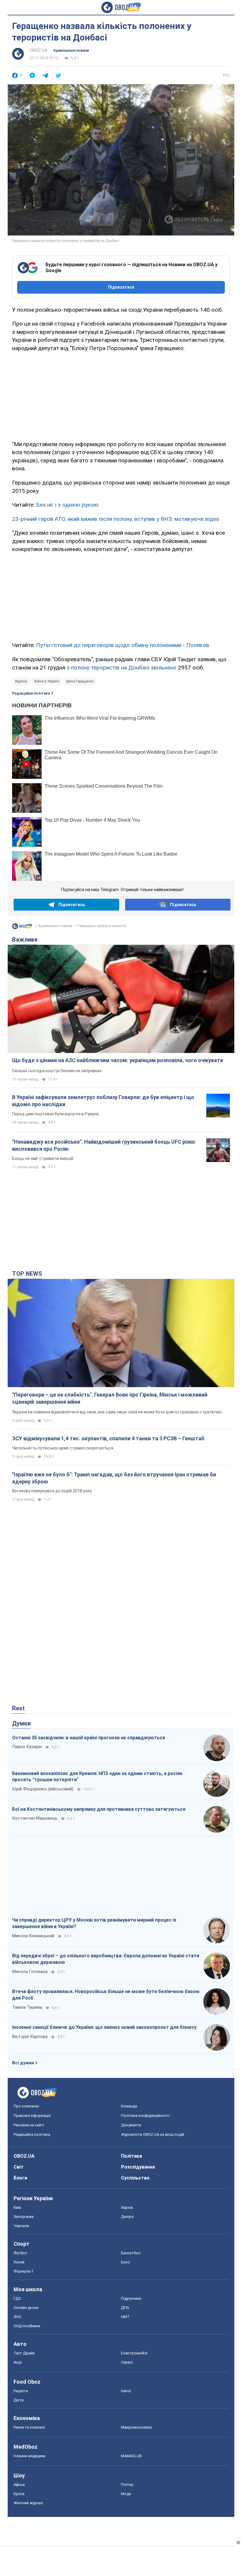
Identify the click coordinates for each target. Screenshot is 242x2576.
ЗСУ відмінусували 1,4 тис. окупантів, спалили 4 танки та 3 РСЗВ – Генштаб (108, 1438)
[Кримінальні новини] (22, 928)
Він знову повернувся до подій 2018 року (52, 1491)
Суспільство (135, 2178)
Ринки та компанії (29, 2427)
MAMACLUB (131, 2456)
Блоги (20, 2178)
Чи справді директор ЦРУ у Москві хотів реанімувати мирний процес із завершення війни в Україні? (94, 1923)
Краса (19, 2494)
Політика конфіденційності (145, 2116)
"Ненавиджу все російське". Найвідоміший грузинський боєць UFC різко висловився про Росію (104, 1145)
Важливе (25, 940)
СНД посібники (27, 2326)
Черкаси (21, 2226)
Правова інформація (32, 2116)
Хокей (19, 2262)
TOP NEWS (27, 1274)
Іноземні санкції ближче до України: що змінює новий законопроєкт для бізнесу (104, 2027)
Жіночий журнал (28, 2503)
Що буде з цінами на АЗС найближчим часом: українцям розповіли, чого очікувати (118, 1060)
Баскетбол (131, 2253)
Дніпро (127, 2217)
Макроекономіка (136, 2427)
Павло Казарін (27, 1747)
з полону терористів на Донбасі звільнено (122, 668)
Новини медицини (30, 2456)
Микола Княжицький (33, 1936)
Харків (127, 2207)
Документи (131, 2125)
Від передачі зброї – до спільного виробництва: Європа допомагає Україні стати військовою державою (106, 1959)
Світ (19, 2167)
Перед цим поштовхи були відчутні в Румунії (55, 1114)
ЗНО (17, 2317)
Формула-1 (23, 2271)
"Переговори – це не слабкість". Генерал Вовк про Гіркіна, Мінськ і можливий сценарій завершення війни (110, 1398)
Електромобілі (134, 2353)
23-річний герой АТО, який (46, 519)
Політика (131, 2156)
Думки (21, 1723)
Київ (17, 2207)
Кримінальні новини (71, 51)
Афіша (19, 2485)
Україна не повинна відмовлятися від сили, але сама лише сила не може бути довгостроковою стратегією (117, 1412)
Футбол (20, 2253)
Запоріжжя (24, 2217)
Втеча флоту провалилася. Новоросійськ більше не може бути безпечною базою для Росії (106, 1995)
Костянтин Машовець (35, 1818)
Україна (21, 681)
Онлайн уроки (26, 2308)
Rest (18, 1708)
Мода (126, 2494)
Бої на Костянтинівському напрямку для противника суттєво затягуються (99, 1809)
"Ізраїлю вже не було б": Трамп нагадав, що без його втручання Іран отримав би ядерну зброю (114, 1478)
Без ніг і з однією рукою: (68, 505)
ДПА (125, 2308)
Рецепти (21, 2391)
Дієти (19, 2400)
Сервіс (127, 2362)
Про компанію (26, 2106)
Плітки (127, 2485)
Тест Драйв (24, 2353)
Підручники (131, 2298)
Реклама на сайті (29, 2125)
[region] (121, 395)
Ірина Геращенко (80, 681)
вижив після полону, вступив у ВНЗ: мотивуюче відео (150, 519)
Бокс (125, 2262)
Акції (18, 2362)
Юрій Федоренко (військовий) (43, 1789)
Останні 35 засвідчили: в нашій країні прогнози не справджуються (89, 1738)
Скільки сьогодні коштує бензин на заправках (57, 1071)
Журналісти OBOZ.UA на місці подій (153, 2134)
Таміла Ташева (27, 2007)
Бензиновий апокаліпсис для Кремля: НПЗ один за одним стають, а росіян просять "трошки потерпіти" (97, 1777)
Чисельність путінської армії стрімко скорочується (63, 1448)
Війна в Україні (47, 681)
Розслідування (138, 2167)
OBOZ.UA (39, 50)
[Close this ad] (238, 2542)
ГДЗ (17, 2298)
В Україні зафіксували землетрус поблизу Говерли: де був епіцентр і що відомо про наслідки (103, 1101)
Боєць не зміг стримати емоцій (43, 1158)
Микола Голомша (30, 1972)
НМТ (125, 2317)
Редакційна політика (31, 693)
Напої (126, 2391)
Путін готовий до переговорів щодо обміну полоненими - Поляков (123, 645)
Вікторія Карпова (30, 2037)
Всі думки (23, 2063)
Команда (129, 2106)
